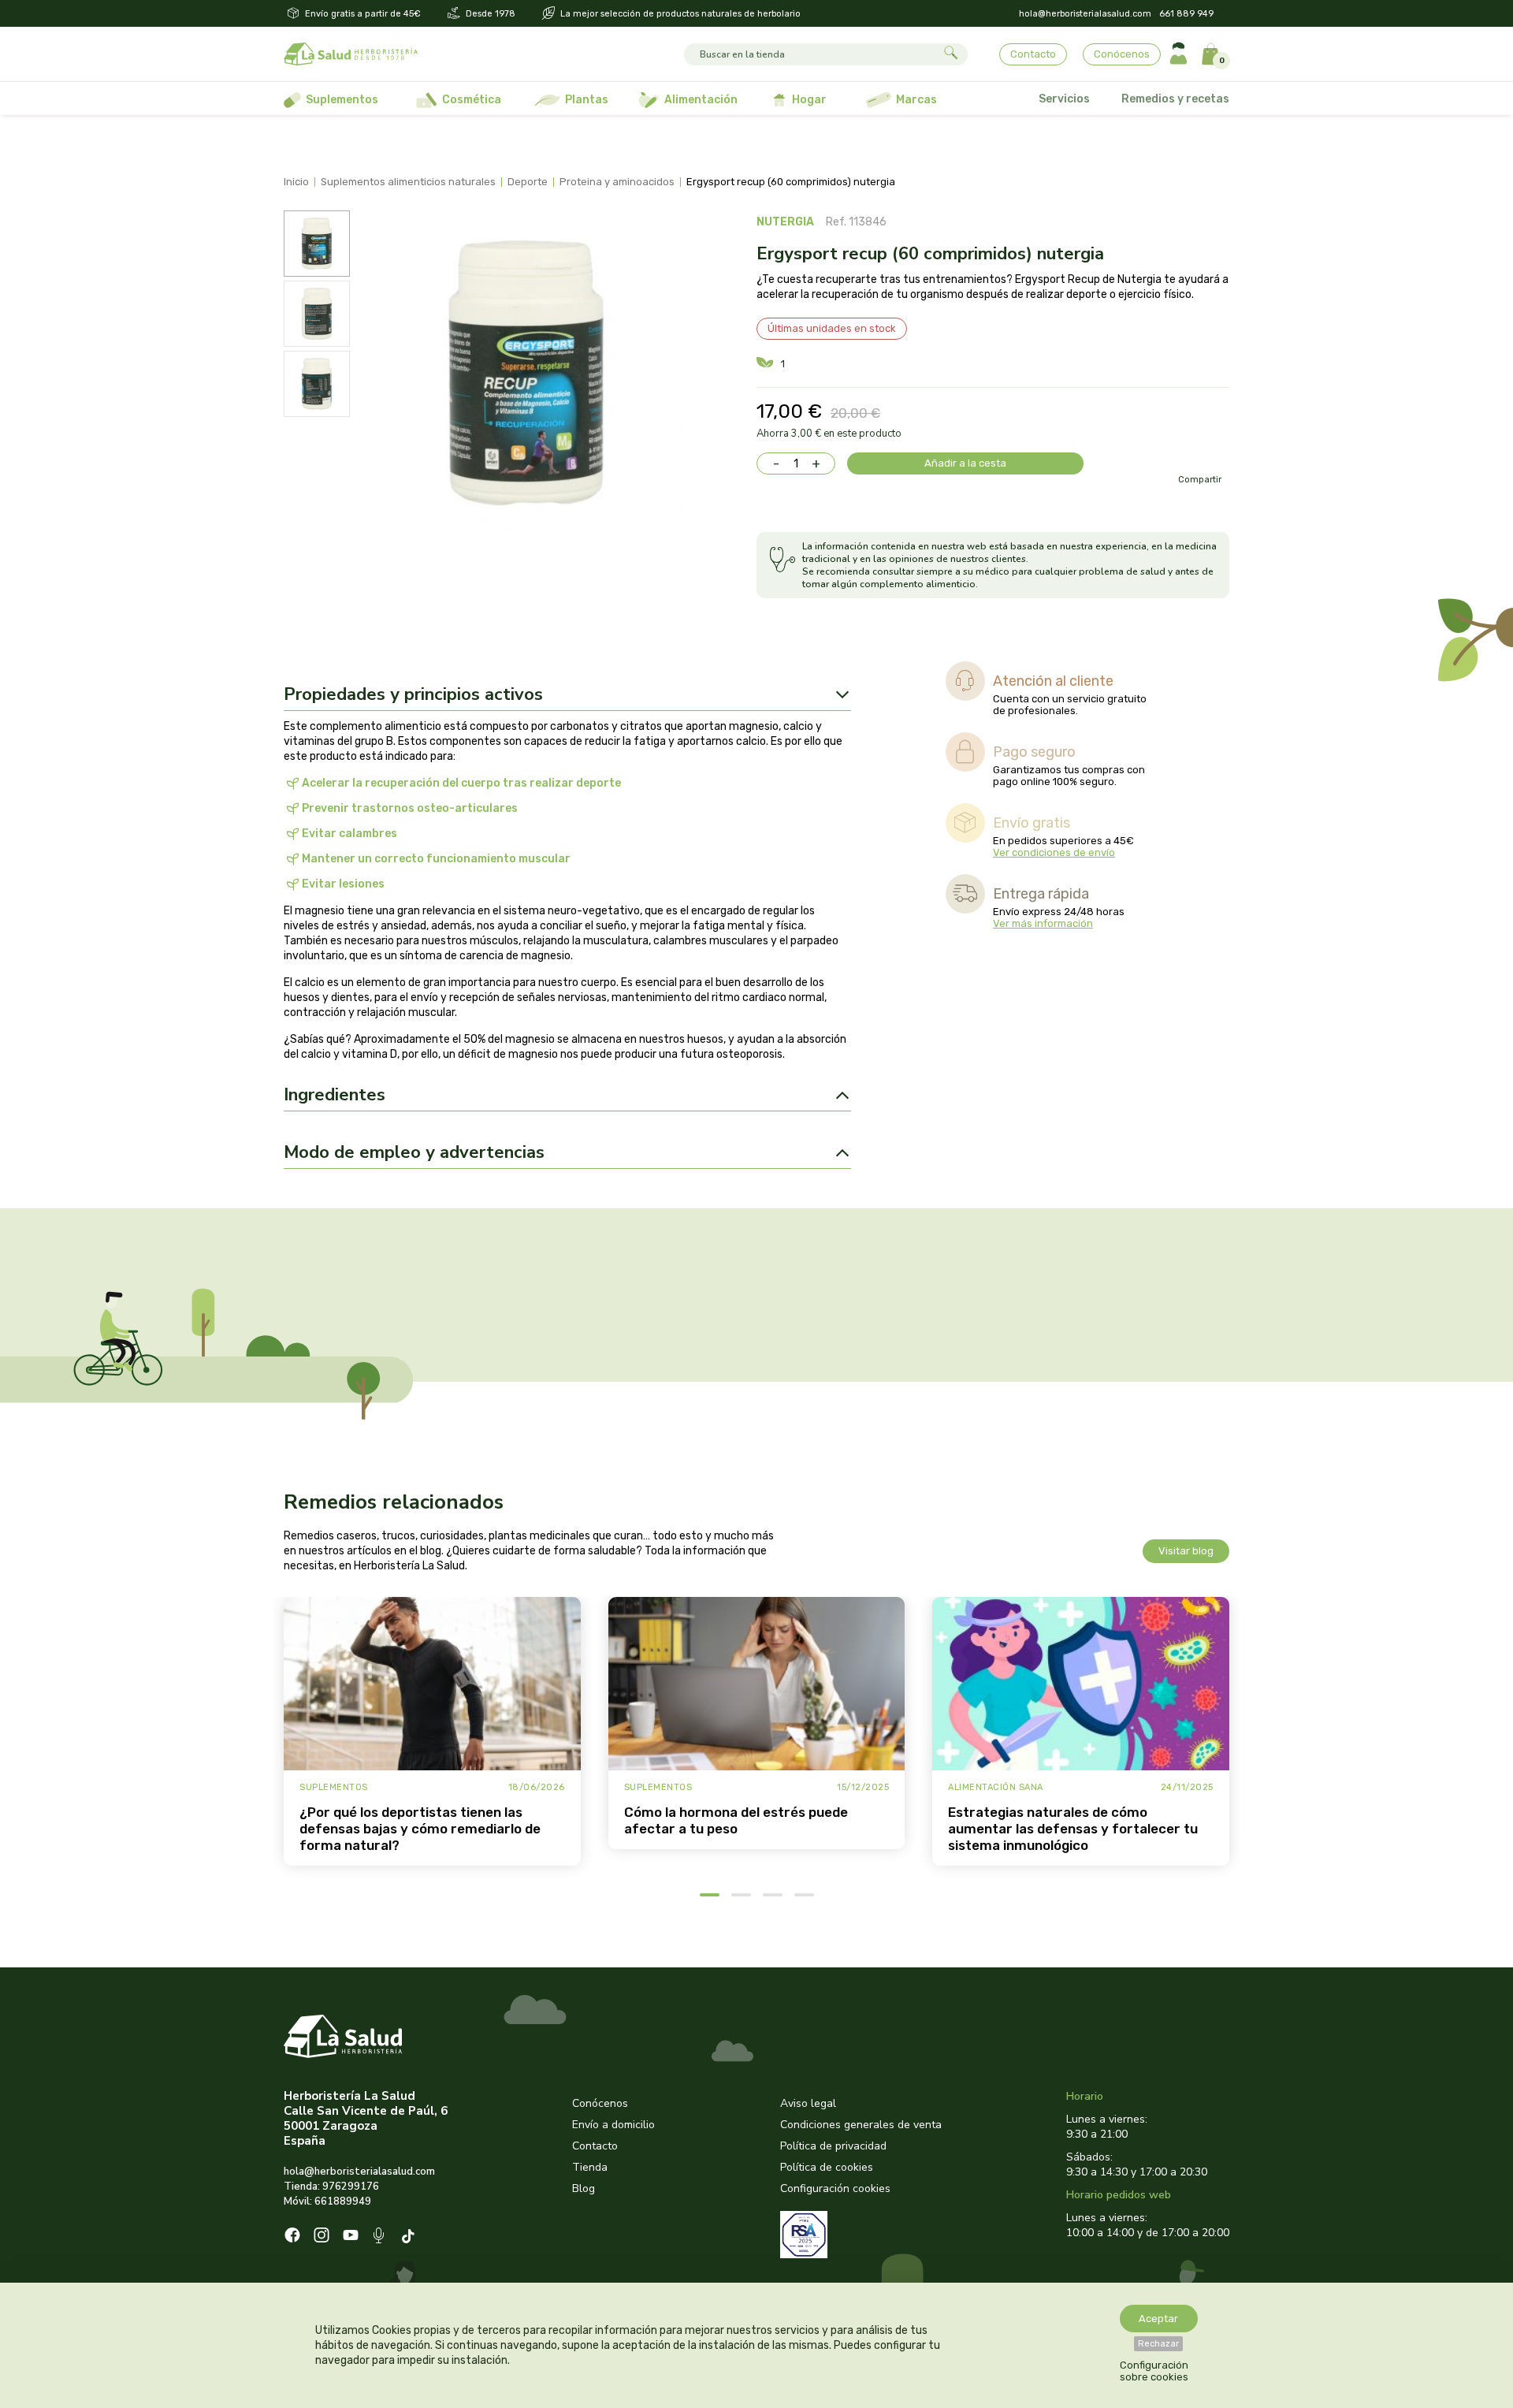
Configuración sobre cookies (1154, 2371)
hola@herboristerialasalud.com (1085, 14)
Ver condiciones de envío (1054, 852)
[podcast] (380, 2237)
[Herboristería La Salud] (351, 54)
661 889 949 (1186, 14)
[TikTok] (410, 2237)
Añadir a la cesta (965, 463)
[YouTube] (351, 2237)
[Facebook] (292, 2237)
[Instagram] (322, 2237)
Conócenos (1122, 54)
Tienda (590, 2167)
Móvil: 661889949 (327, 2201)
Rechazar (1158, 2344)
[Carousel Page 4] (804, 1895)
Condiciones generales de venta (861, 2125)
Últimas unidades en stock (832, 328)
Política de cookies (827, 2167)
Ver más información (1043, 923)
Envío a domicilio (613, 2125)
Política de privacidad (833, 2146)
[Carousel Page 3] (773, 1895)
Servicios (1064, 99)
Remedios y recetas (1175, 99)
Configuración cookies (835, 2188)
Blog (584, 2188)
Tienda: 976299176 (331, 2187)
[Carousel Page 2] (741, 1895)
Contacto (1033, 54)
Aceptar (1158, 2319)
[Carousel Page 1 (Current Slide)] (710, 1895)
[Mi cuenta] (1178, 54)
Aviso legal (808, 2103)
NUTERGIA (785, 222)
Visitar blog (1186, 1551)
